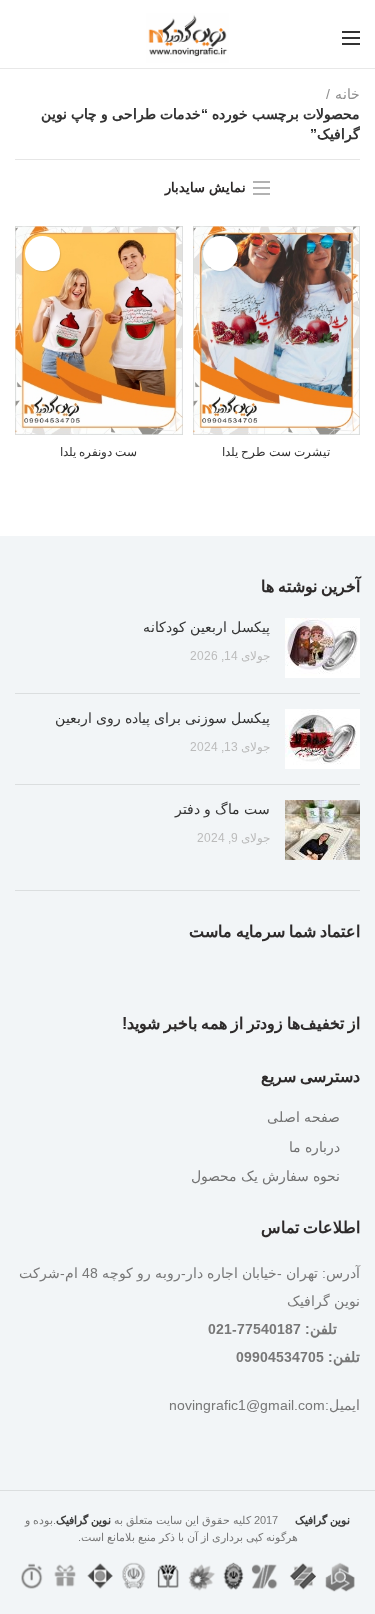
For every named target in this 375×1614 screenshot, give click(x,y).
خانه (347, 94)
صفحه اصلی (303, 1117)
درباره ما (314, 1147)
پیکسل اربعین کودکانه (206, 627)
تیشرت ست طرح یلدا (276, 452)
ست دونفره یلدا (98, 452)
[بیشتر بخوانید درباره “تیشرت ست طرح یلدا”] (220, 253)
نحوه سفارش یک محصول (265, 1176)
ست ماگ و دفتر (222, 809)
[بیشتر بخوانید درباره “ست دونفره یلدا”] (42, 253)
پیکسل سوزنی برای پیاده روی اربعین (162, 718)
